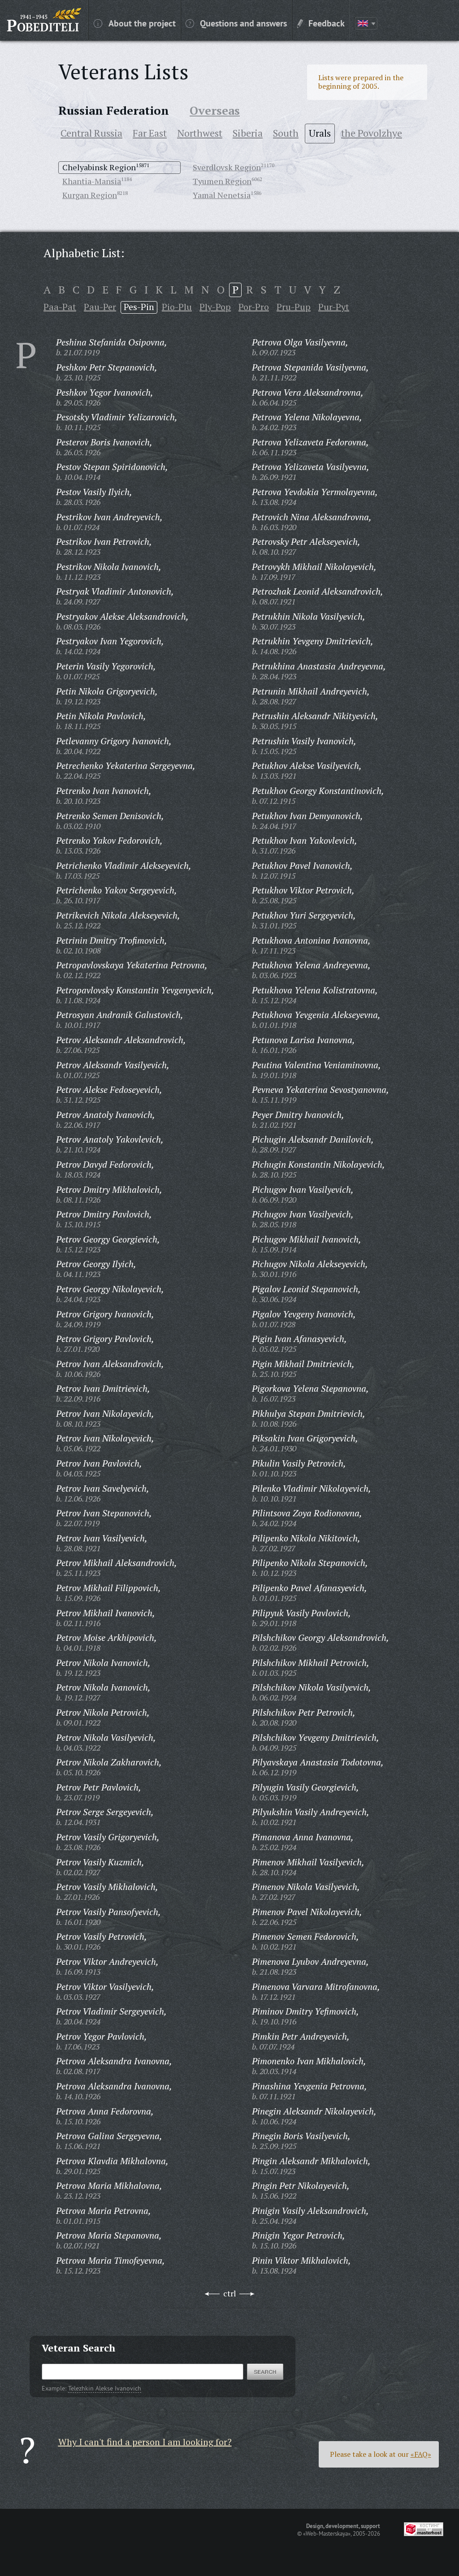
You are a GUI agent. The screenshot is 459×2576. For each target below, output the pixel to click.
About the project (142, 23)
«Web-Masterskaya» (327, 2533)
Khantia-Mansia (92, 181)
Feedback (327, 23)
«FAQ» (421, 2454)
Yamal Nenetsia (222, 195)
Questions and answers (243, 23)
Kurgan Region (90, 195)
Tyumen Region (222, 181)
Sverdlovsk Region (227, 167)
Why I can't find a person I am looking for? (145, 2442)
